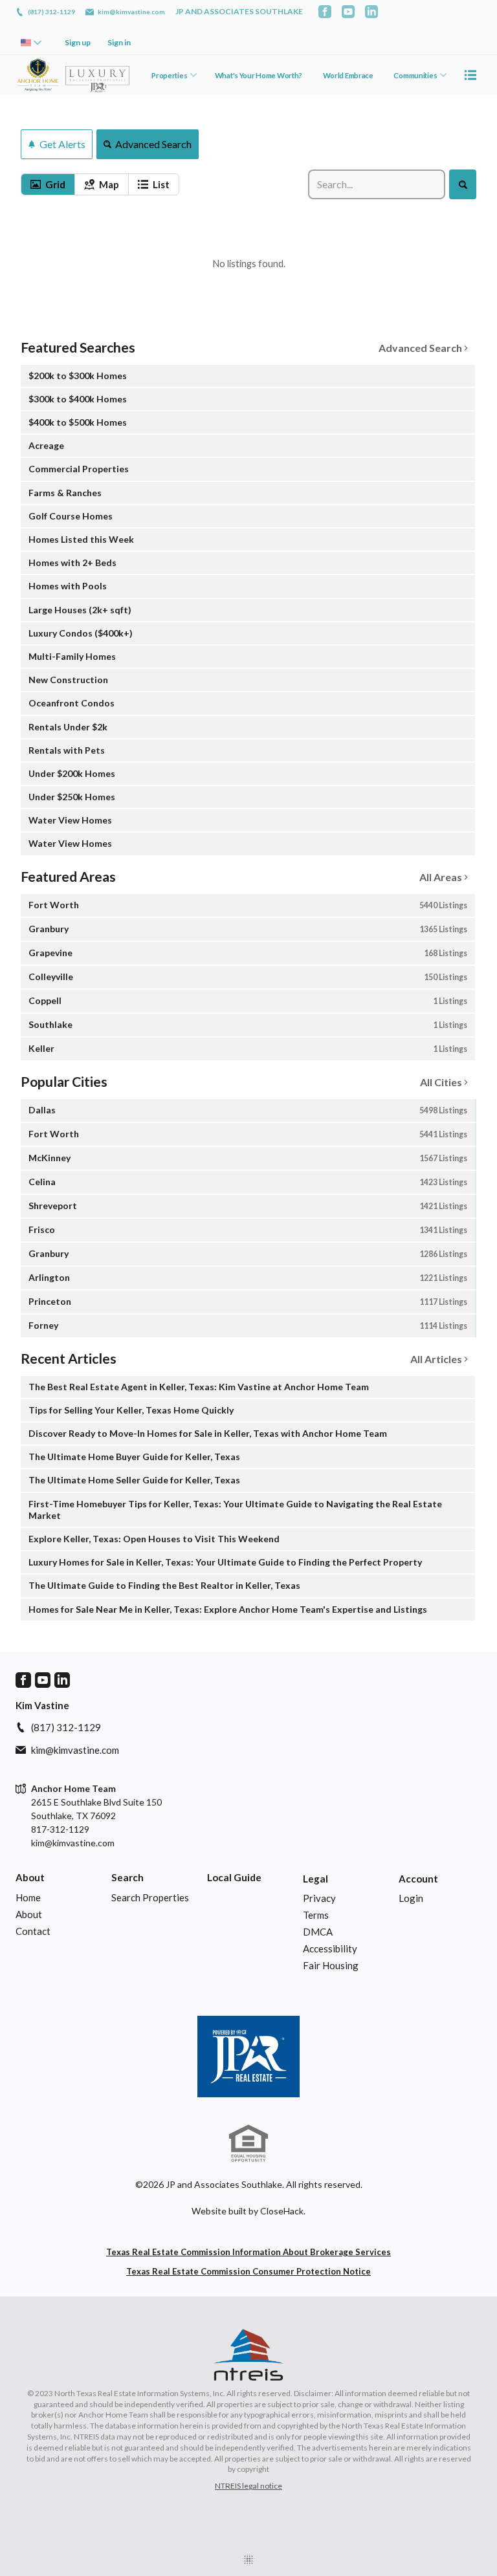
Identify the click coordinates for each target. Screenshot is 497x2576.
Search (127, 1877)
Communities (415, 75)
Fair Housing (331, 1965)
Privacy (319, 1898)
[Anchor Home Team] (248, 2057)
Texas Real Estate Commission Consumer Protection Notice (248, 2271)
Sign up (78, 42)
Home (28, 1897)
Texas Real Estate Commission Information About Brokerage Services (248, 2252)
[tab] (48, 184)
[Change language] (31, 43)
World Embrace (348, 75)
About (30, 1877)
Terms (316, 1915)
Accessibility (330, 1948)
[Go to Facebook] (325, 12)
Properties (169, 75)
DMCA (318, 1932)
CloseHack (282, 2211)
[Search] (462, 184)
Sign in (119, 42)
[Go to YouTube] (348, 12)
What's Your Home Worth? (259, 75)
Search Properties (150, 1897)
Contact (33, 1931)
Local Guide (234, 1877)
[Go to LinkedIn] (371, 12)
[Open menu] (470, 75)
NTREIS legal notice (248, 2486)
